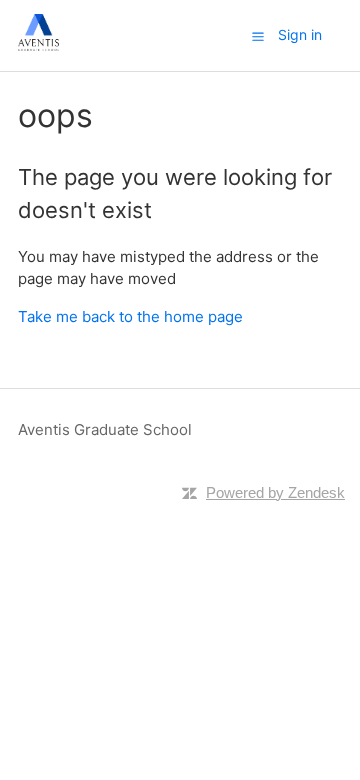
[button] (258, 36)
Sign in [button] (300, 34)
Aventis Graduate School (105, 429)
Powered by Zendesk (275, 492)
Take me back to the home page (130, 316)
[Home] (38, 45)
